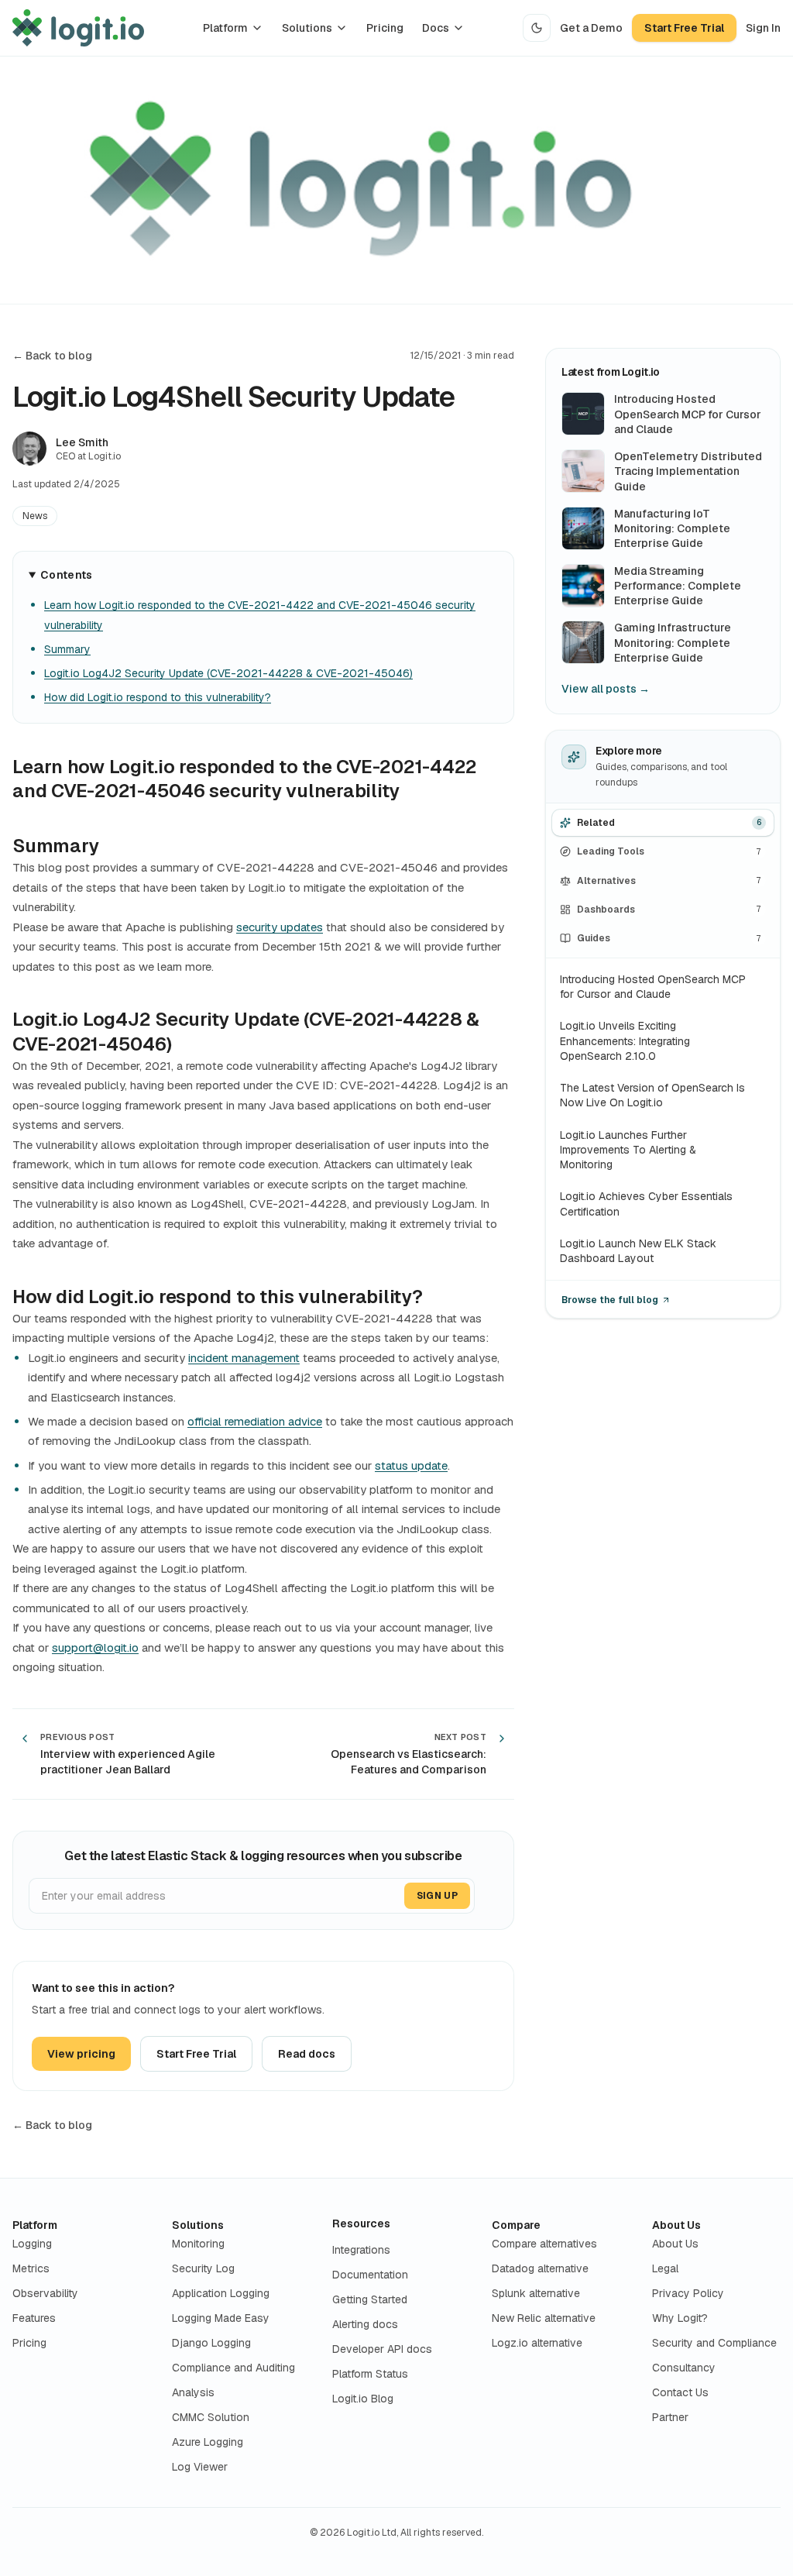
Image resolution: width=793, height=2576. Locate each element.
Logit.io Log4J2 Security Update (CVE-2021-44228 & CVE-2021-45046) (228, 673)
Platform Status (370, 2374)
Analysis (193, 2392)
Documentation (370, 2275)
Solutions (307, 28)
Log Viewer (200, 2467)
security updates (280, 927)
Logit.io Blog (363, 2399)
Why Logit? (680, 2318)
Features (34, 2318)
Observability (45, 2293)
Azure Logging (208, 2442)
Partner (670, 2417)
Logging (32, 2244)
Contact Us (680, 2392)
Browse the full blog (610, 1300)
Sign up (437, 1896)
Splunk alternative (536, 2293)
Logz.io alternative (537, 2343)
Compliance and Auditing (233, 2368)
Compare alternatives (544, 2244)
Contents (67, 575)
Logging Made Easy (221, 2318)
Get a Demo (591, 28)
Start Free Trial (684, 28)
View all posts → (606, 689)
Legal (665, 2268)
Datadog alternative (540, 2268)
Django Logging (211, 2343)
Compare (516, 2225)
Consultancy (684, 2368)
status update (411, 1465)
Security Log (203, 2268)
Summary (67, 649)
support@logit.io (95, 1647)
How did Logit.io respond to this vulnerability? (158, 697)
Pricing (385, 28)
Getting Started (370, 2299)
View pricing (81, 2054)
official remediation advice (255, 1421)
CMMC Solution (211, 2417)
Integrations (361, 2250)
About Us (676, 2225)
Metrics (31, 2268)
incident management (244, 1358)
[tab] (663, 822)
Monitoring (198, 2244)
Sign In (763, 28)
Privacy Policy (688, 2293)
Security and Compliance (714, 2343)
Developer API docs (382, 2349)
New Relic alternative (544, 2318)
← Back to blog (52, 356)
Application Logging (221, 2293)
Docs (436, 28)
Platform (225, 28)
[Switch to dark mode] (537, 28)
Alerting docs (365, 2324)
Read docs (307, 2054)
